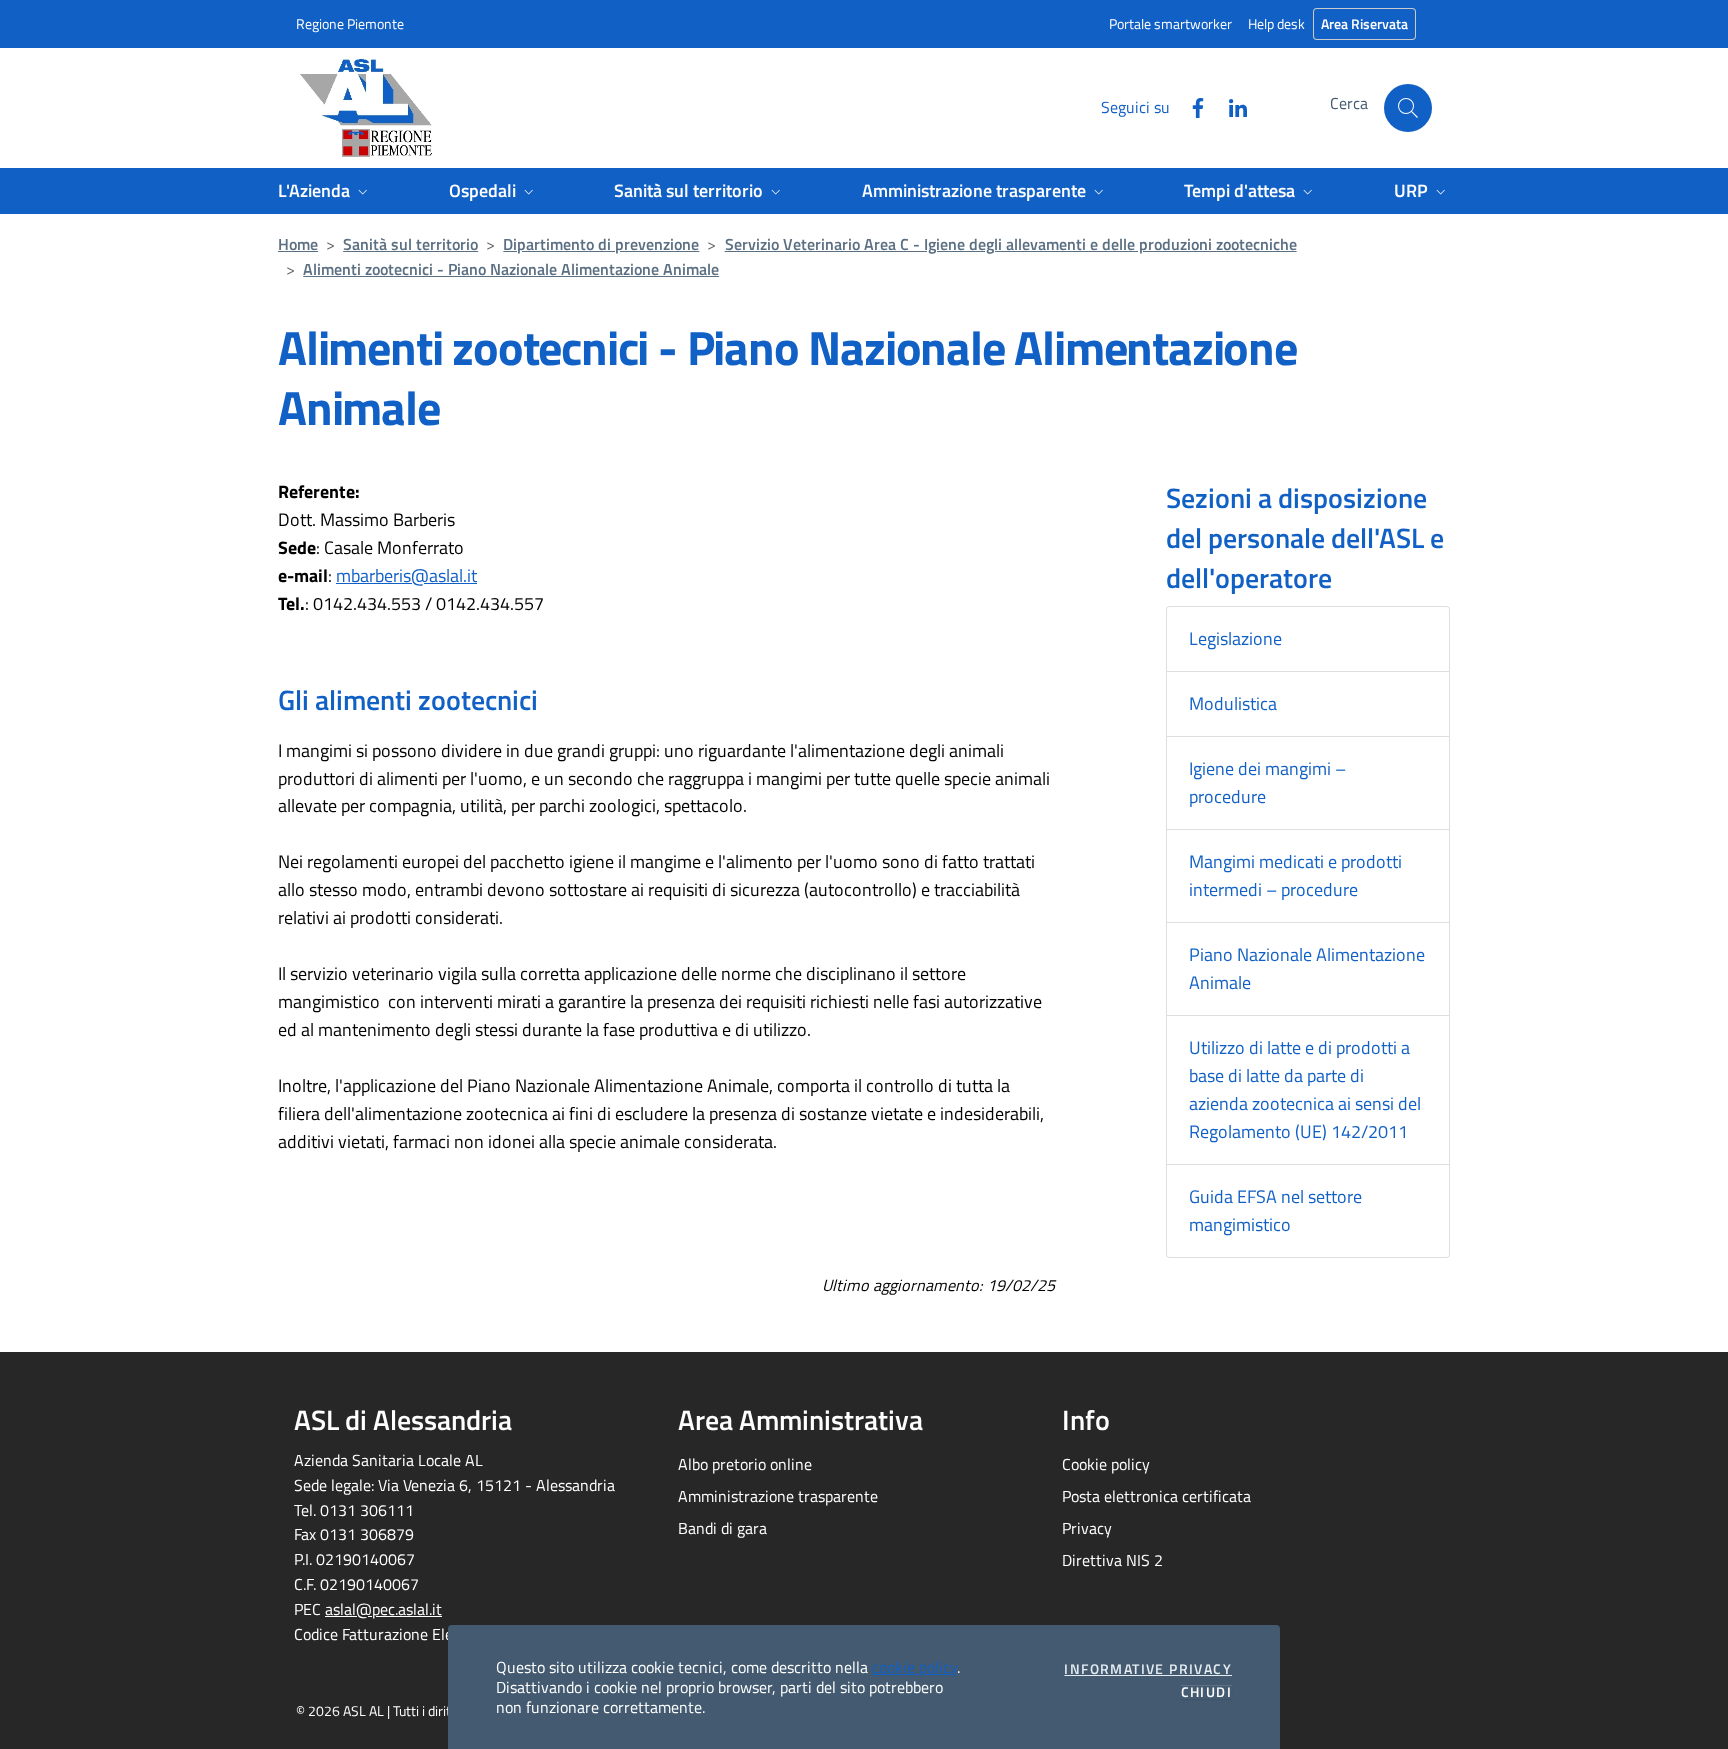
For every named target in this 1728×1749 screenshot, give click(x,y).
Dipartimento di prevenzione (601, 244)
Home (298, 244)
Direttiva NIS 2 (1112, 1560)
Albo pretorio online (745, 1464)
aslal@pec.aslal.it (383, 1609)
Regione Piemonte (350, 23)
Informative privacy (1148, 1669)
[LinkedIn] (1230, 106)
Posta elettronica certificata (1156, 1496)
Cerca (1349, 103)
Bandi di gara (722, 1528)
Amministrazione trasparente (778, 1496)
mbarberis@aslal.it (406, 575)
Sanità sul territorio (410, 244)
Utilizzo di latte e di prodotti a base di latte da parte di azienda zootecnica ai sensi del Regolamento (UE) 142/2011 (1305, 1089)
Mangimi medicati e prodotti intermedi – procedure (1295, 875)
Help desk (1276, 23)
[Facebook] (1190, 106)
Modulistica (1233, 703)
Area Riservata (1364, 23)
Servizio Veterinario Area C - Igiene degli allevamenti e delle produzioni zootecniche (1011, 244)
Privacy (1087, 1528)
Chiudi (1206, 1692)
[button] (1408, 108)
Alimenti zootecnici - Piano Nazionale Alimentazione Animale (511, 269)
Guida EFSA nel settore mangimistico (1275, 1210)
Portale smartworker (1170, 23)
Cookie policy (1106, 1464)
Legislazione (1235, 638)
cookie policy (914, 1667)
